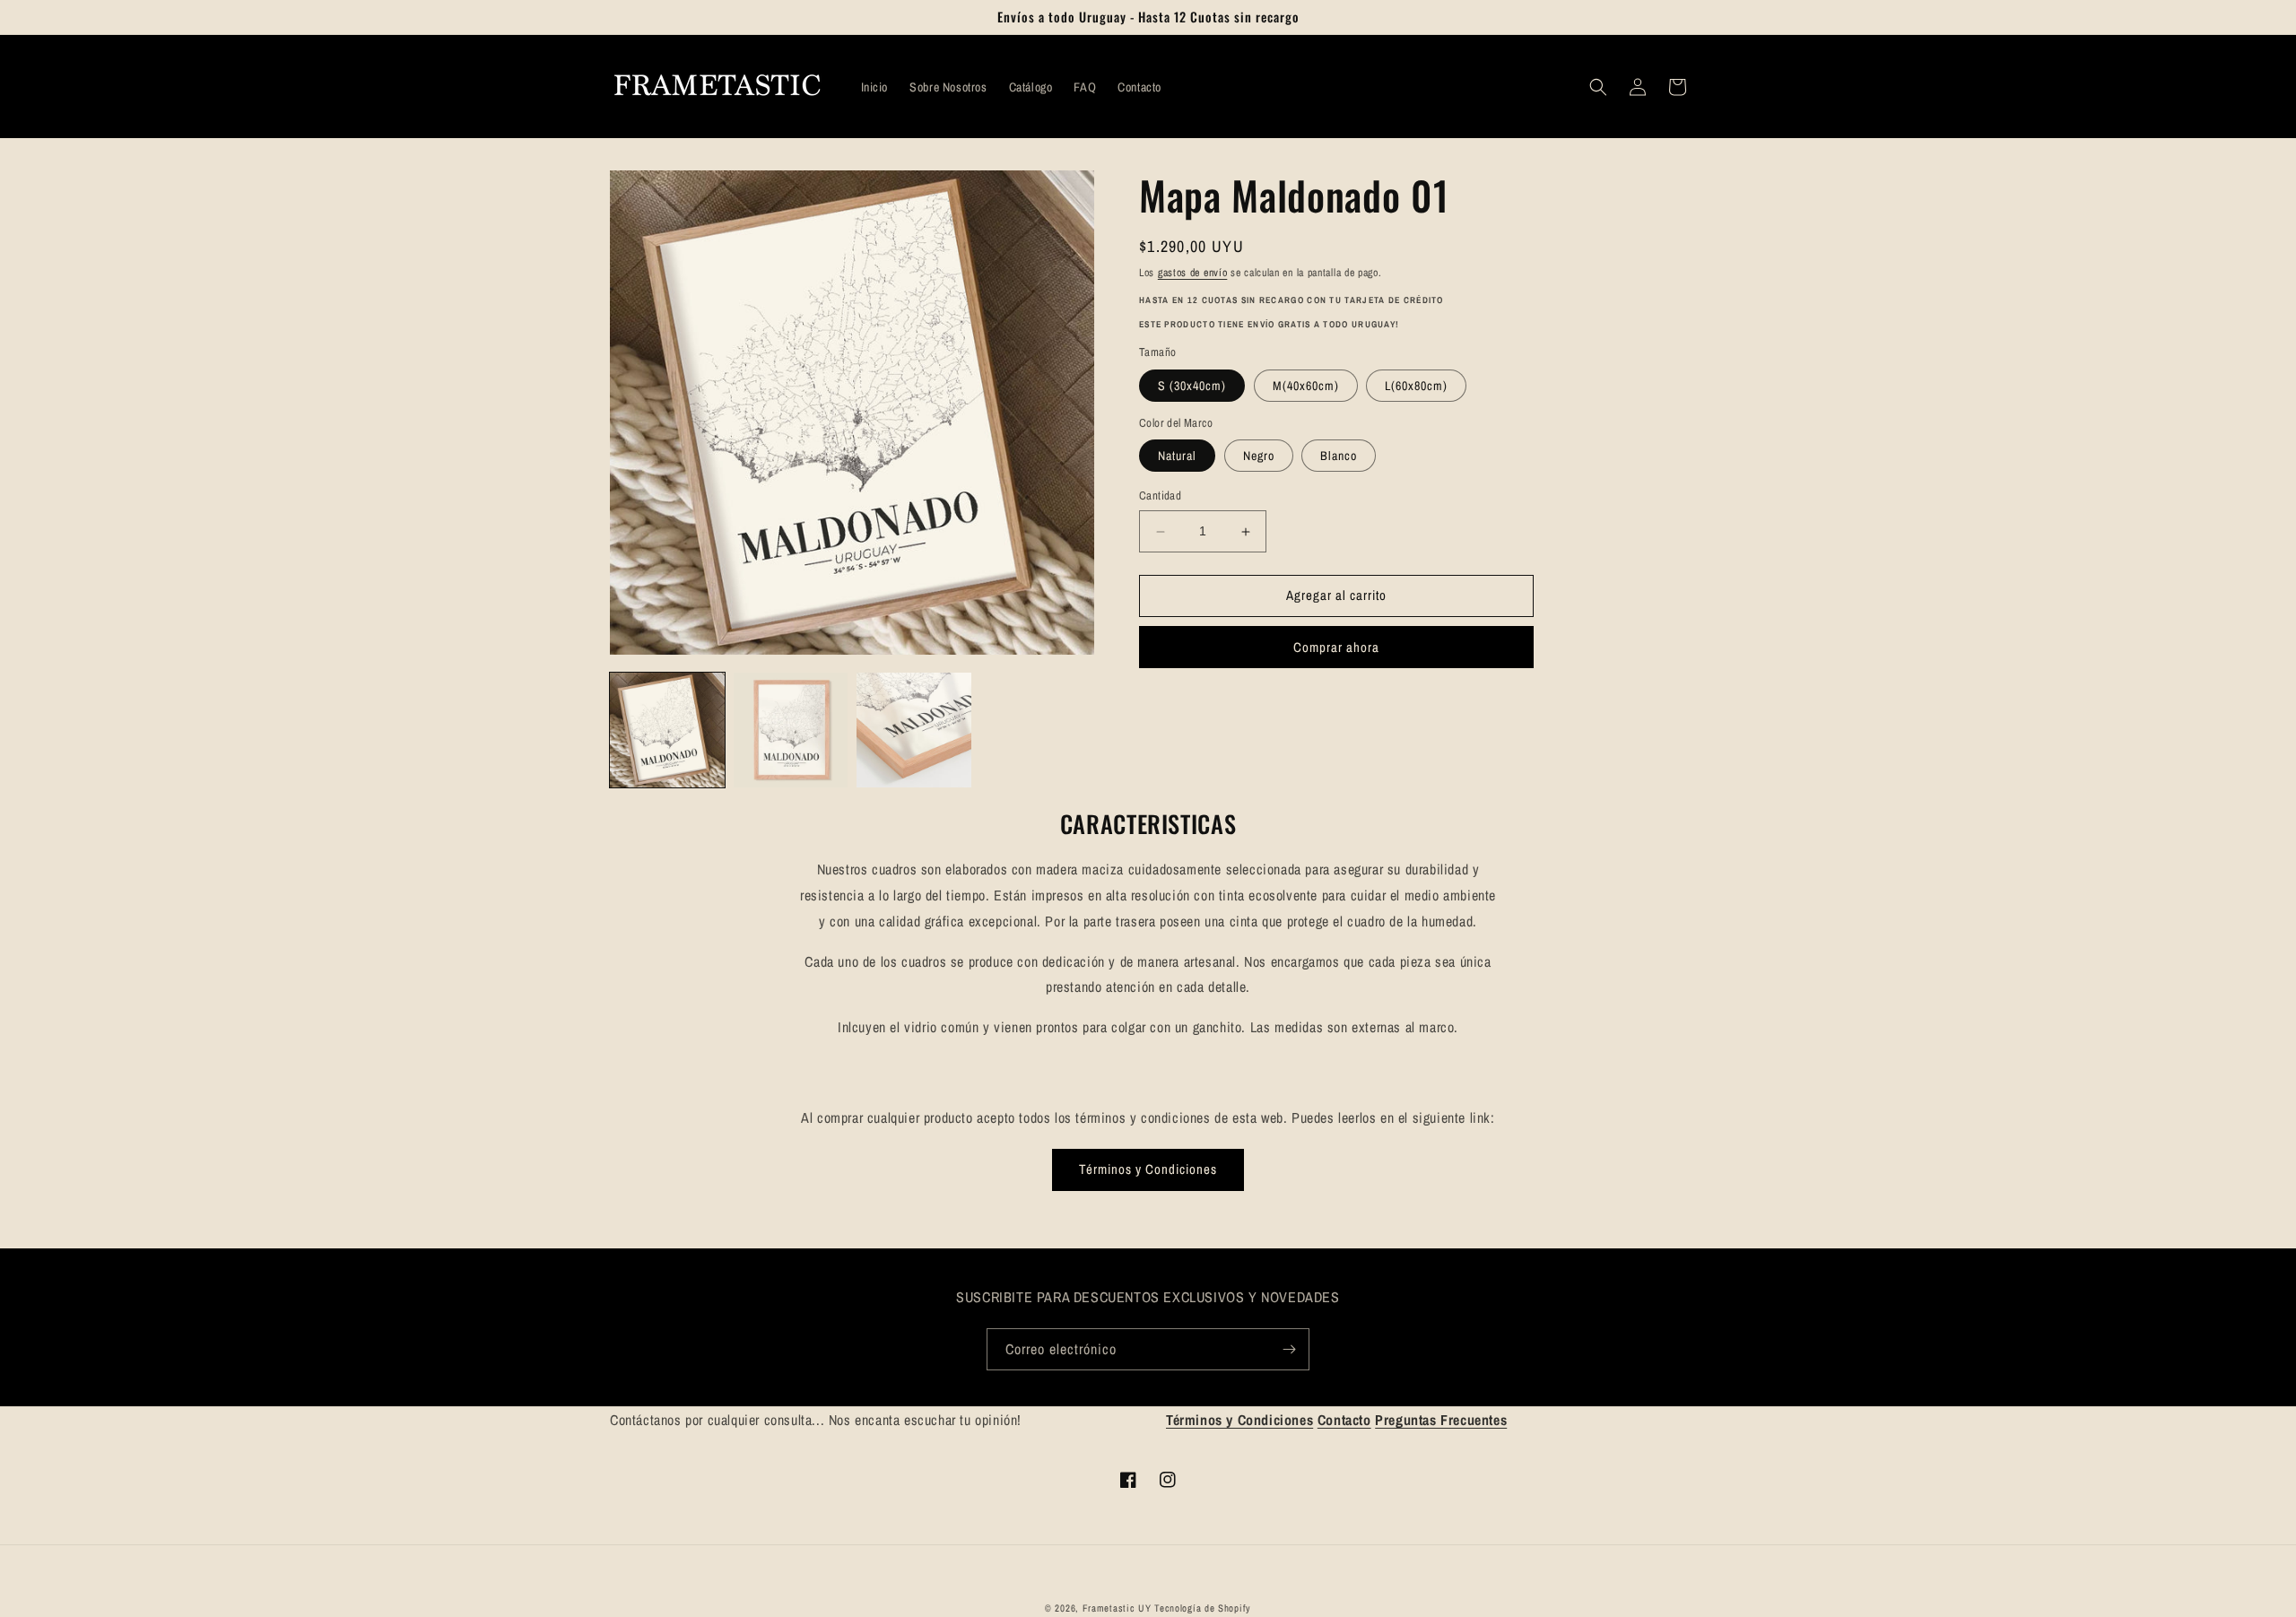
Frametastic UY (1117, 1608)
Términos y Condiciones (1148, 1169)
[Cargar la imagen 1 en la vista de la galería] (667, 730)
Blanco (1339, 456)
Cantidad (1160, 496)
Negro (1259, 456)
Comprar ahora (1336, 647)
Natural (1177, 456)
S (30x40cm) (1192, 386)
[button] (1598, 87)
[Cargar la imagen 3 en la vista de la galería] (914, 730)
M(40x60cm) (1306, 386)
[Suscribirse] (1289, 1349)
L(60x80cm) (1416, 386)
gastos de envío (1193, 273)
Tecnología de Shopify (1203, 1608)
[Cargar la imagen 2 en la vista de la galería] (791, 730)
